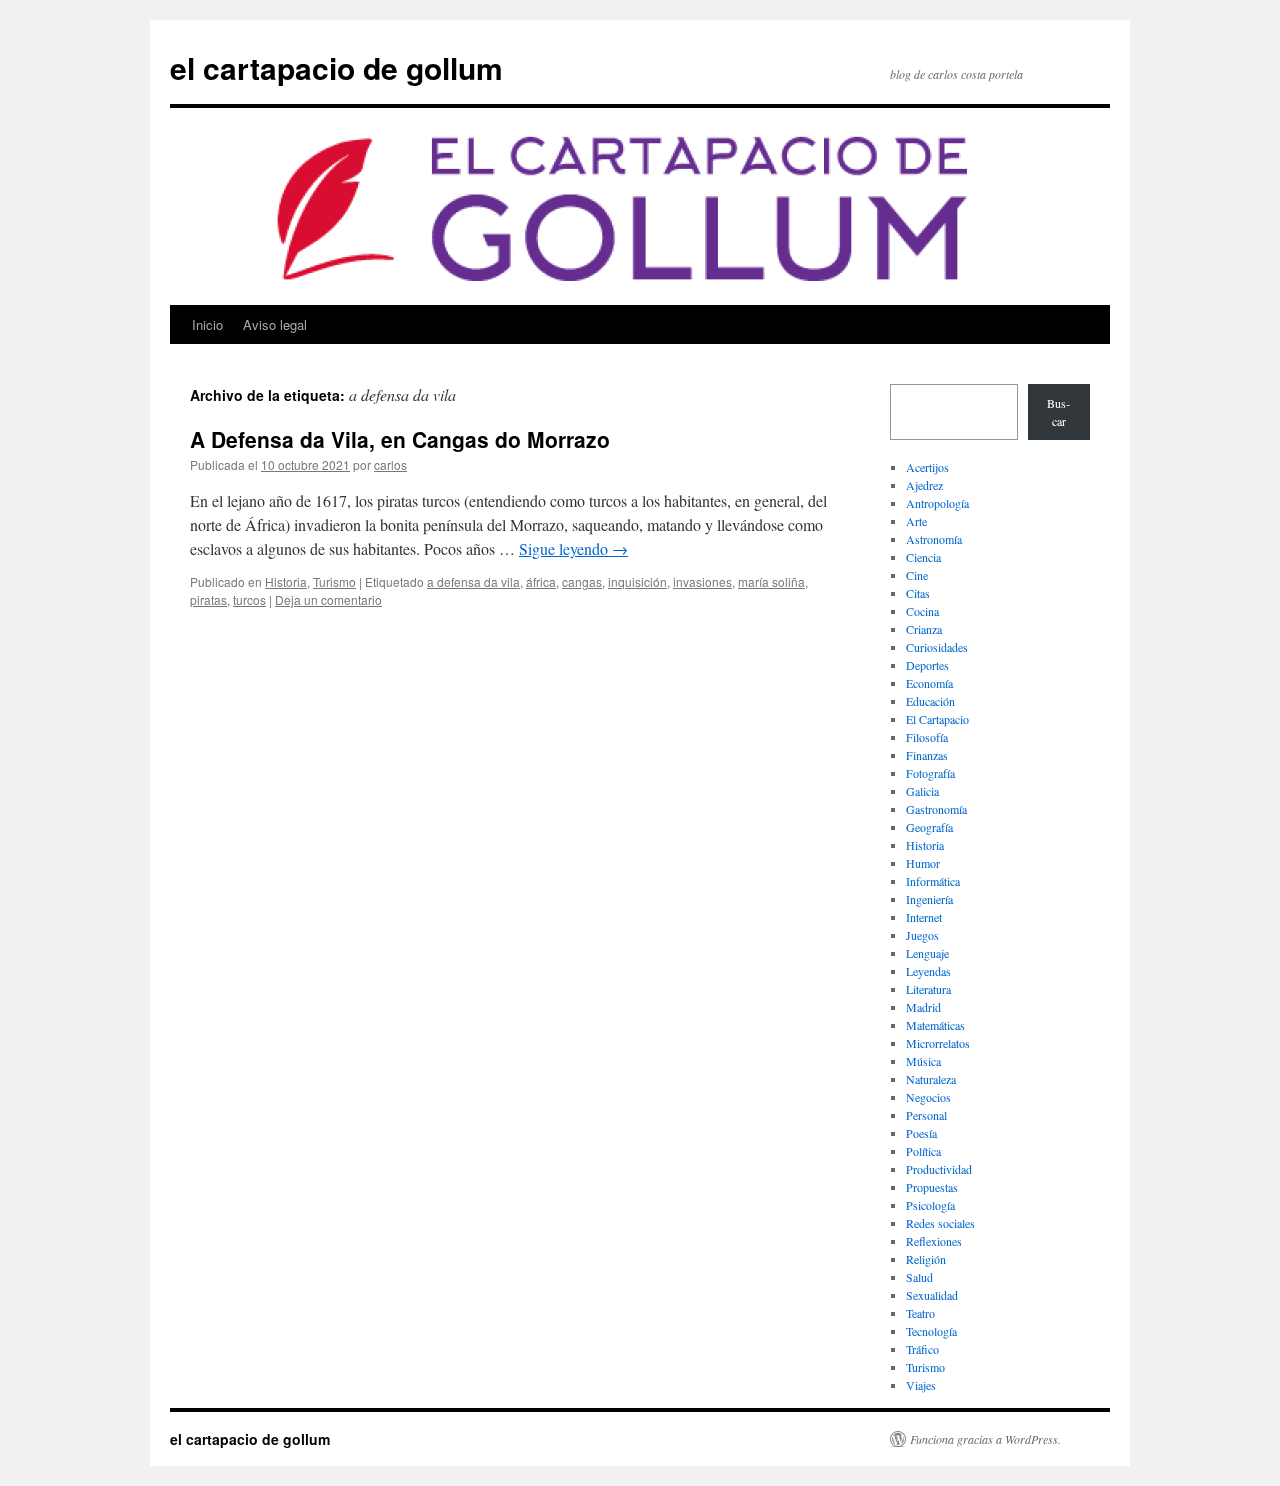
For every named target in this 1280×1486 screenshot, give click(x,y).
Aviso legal (275, 324)
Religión (926, 1259)
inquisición (637, 581)
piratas (208, 599)
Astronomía (934, 539)
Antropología (937, 503)
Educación (930, 701)
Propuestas (932, 1187)
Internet (924, 917)
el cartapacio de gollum (336, 67)
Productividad (939, 1169)
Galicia (922, 791)
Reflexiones (934, 1241)
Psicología (930, 1205)
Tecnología (931, 1331)
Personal (926, 1115)
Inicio (207, 324)
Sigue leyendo (573, 548)
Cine (917, 575)
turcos (249, 599)
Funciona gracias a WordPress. (985, 1439)
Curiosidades (937, 647)
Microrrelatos (938, 1043)
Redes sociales (940, 1223)
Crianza (924, 629)
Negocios (928, 1097)
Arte (916, 521)
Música (923, 1061)
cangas (582, 581)
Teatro (920, 1313)
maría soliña (771, 581)
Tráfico (922, 1349)
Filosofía (927, 737)
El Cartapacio (937, 719)
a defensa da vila (473, 581)
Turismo (334, 581)
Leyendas (928, 971)
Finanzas (927, 755)
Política (923, 1151)
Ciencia (923, 557)
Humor (923, 863)
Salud (919, 1277)
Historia (286, 581)
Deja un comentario (328, 599)
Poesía (921, 1133)
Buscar (1058, 412)
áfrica (541, 581)
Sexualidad (932, 1295)
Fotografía (930, 773)
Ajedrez (924, 485)
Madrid (923, 1007)
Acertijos (927, 467)
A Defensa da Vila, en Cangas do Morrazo (400, 439)
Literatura (928, 989)
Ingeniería (929, 899)
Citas (918, 593)
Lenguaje (927, 953)
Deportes (927, 665)
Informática (933, 881)
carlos (390, 464)
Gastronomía (936, 809)
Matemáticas (935, 1025)
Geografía (929, 827)
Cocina (922, 611)
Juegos (922, 935)
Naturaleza (931, 1079)
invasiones (702, 581)
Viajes (921, 1385)
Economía (929, 683)
